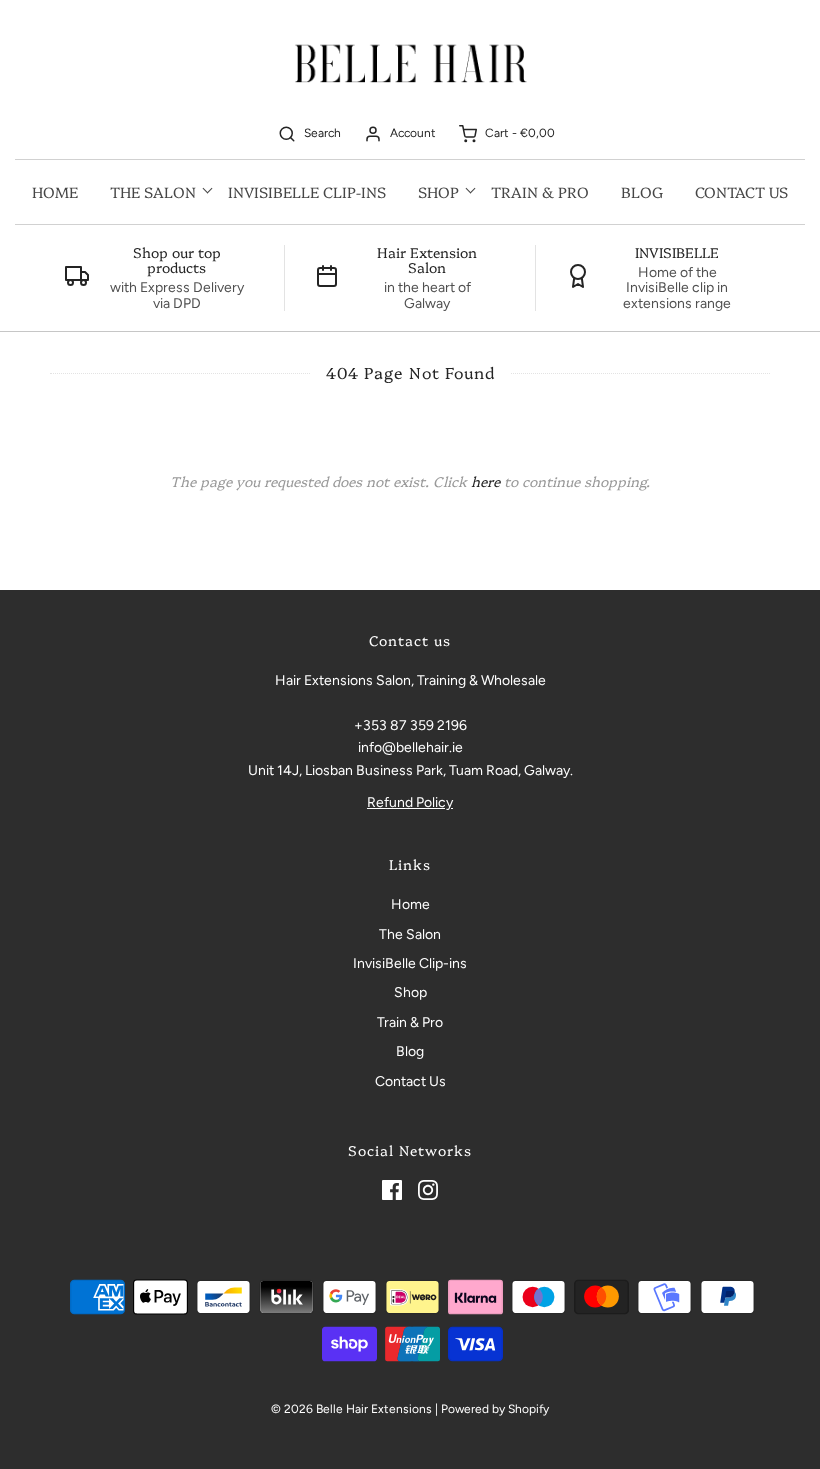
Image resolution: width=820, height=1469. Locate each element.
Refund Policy (410, 802)
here (485, 481)
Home (55, 191)
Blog (642, 191)
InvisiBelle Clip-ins (307, 191)
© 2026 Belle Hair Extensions (351, 1409)
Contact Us (741, 191)
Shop (410, 992)
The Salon (410, 934)
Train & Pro (540, 191)
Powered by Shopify (495, 1409)
